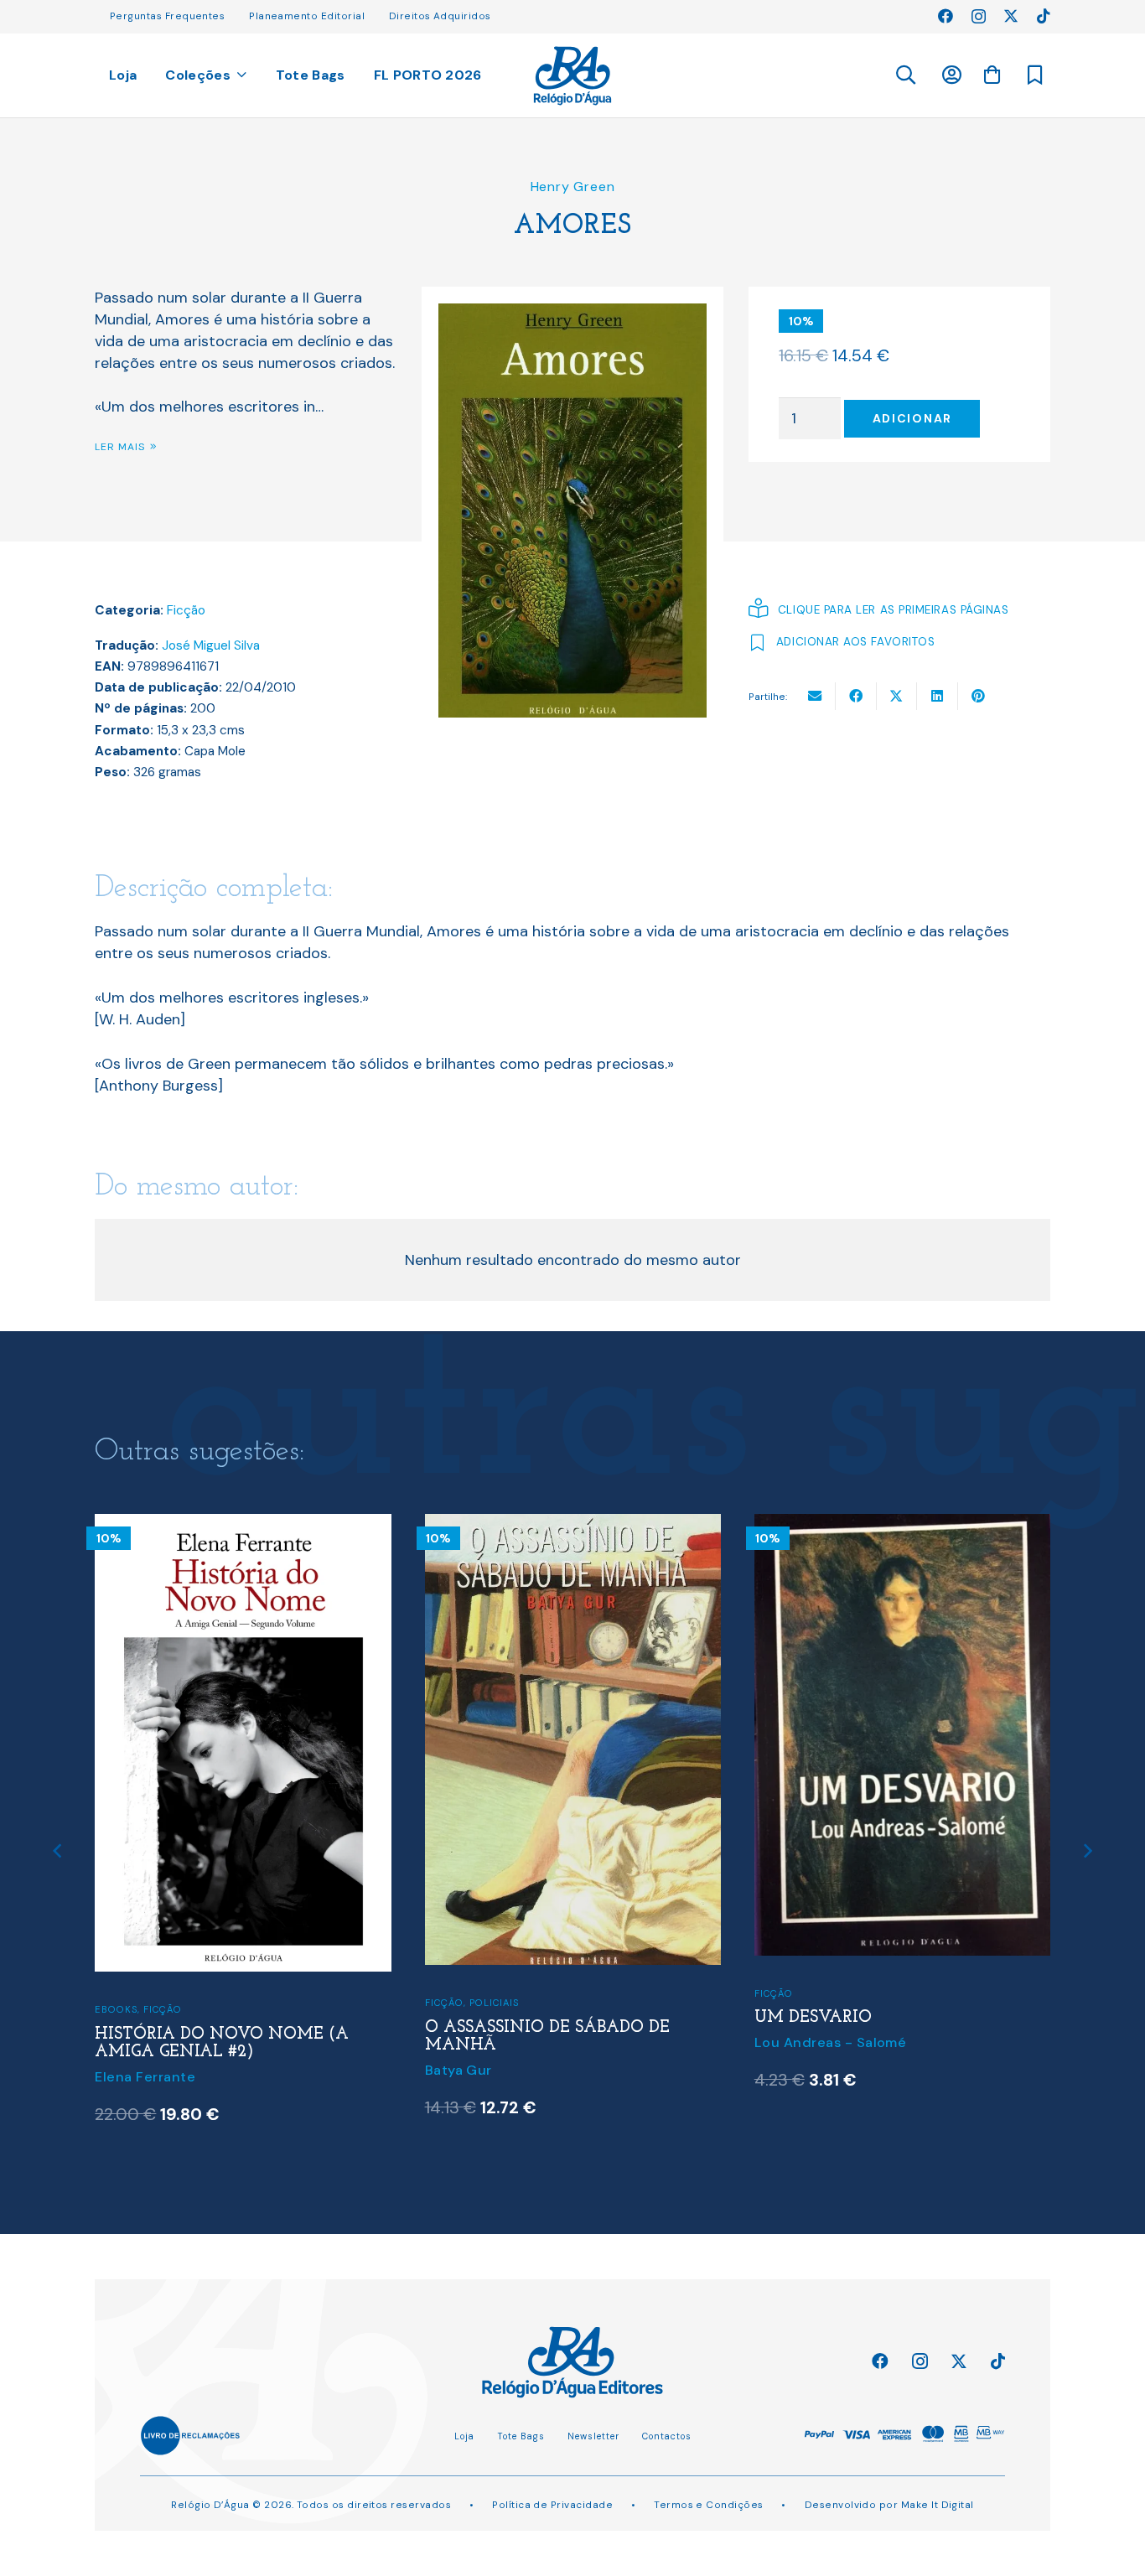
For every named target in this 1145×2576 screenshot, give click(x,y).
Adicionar (912, 418)
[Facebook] (946, 16)
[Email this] (815, 696)
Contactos (667, 2436)
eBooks (116, 2009)
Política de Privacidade (552, 2505)
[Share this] (856, 696)
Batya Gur (459, 2070)
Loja (464, 2436)
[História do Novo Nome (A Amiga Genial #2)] (243, 1525)
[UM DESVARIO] (903, 1525)
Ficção (186, 610)
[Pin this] (979, 696)
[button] (905, 75)
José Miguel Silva (211, 645)
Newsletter (593, 2436)
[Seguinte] (1087, 1851)
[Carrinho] (992, 75)
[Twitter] (1011, 16)
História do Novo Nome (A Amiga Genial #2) (222, 2044)
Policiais (494, 2003)
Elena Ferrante (145, 2077)
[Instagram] (979, 17)
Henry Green (573, 187)
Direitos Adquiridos (440, 16)
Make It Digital (938, 2505)
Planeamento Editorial (307, 16)
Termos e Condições (708, 2505)
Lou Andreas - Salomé (831, 2042)
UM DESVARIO (813, 2018)
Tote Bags (521, 2436)
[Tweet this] (897, 696)
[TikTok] (1044, 16)
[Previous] (58, 1851)
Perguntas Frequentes (167, 16)
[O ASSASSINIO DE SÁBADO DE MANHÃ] (573, 1525)
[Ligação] (573, 76)
